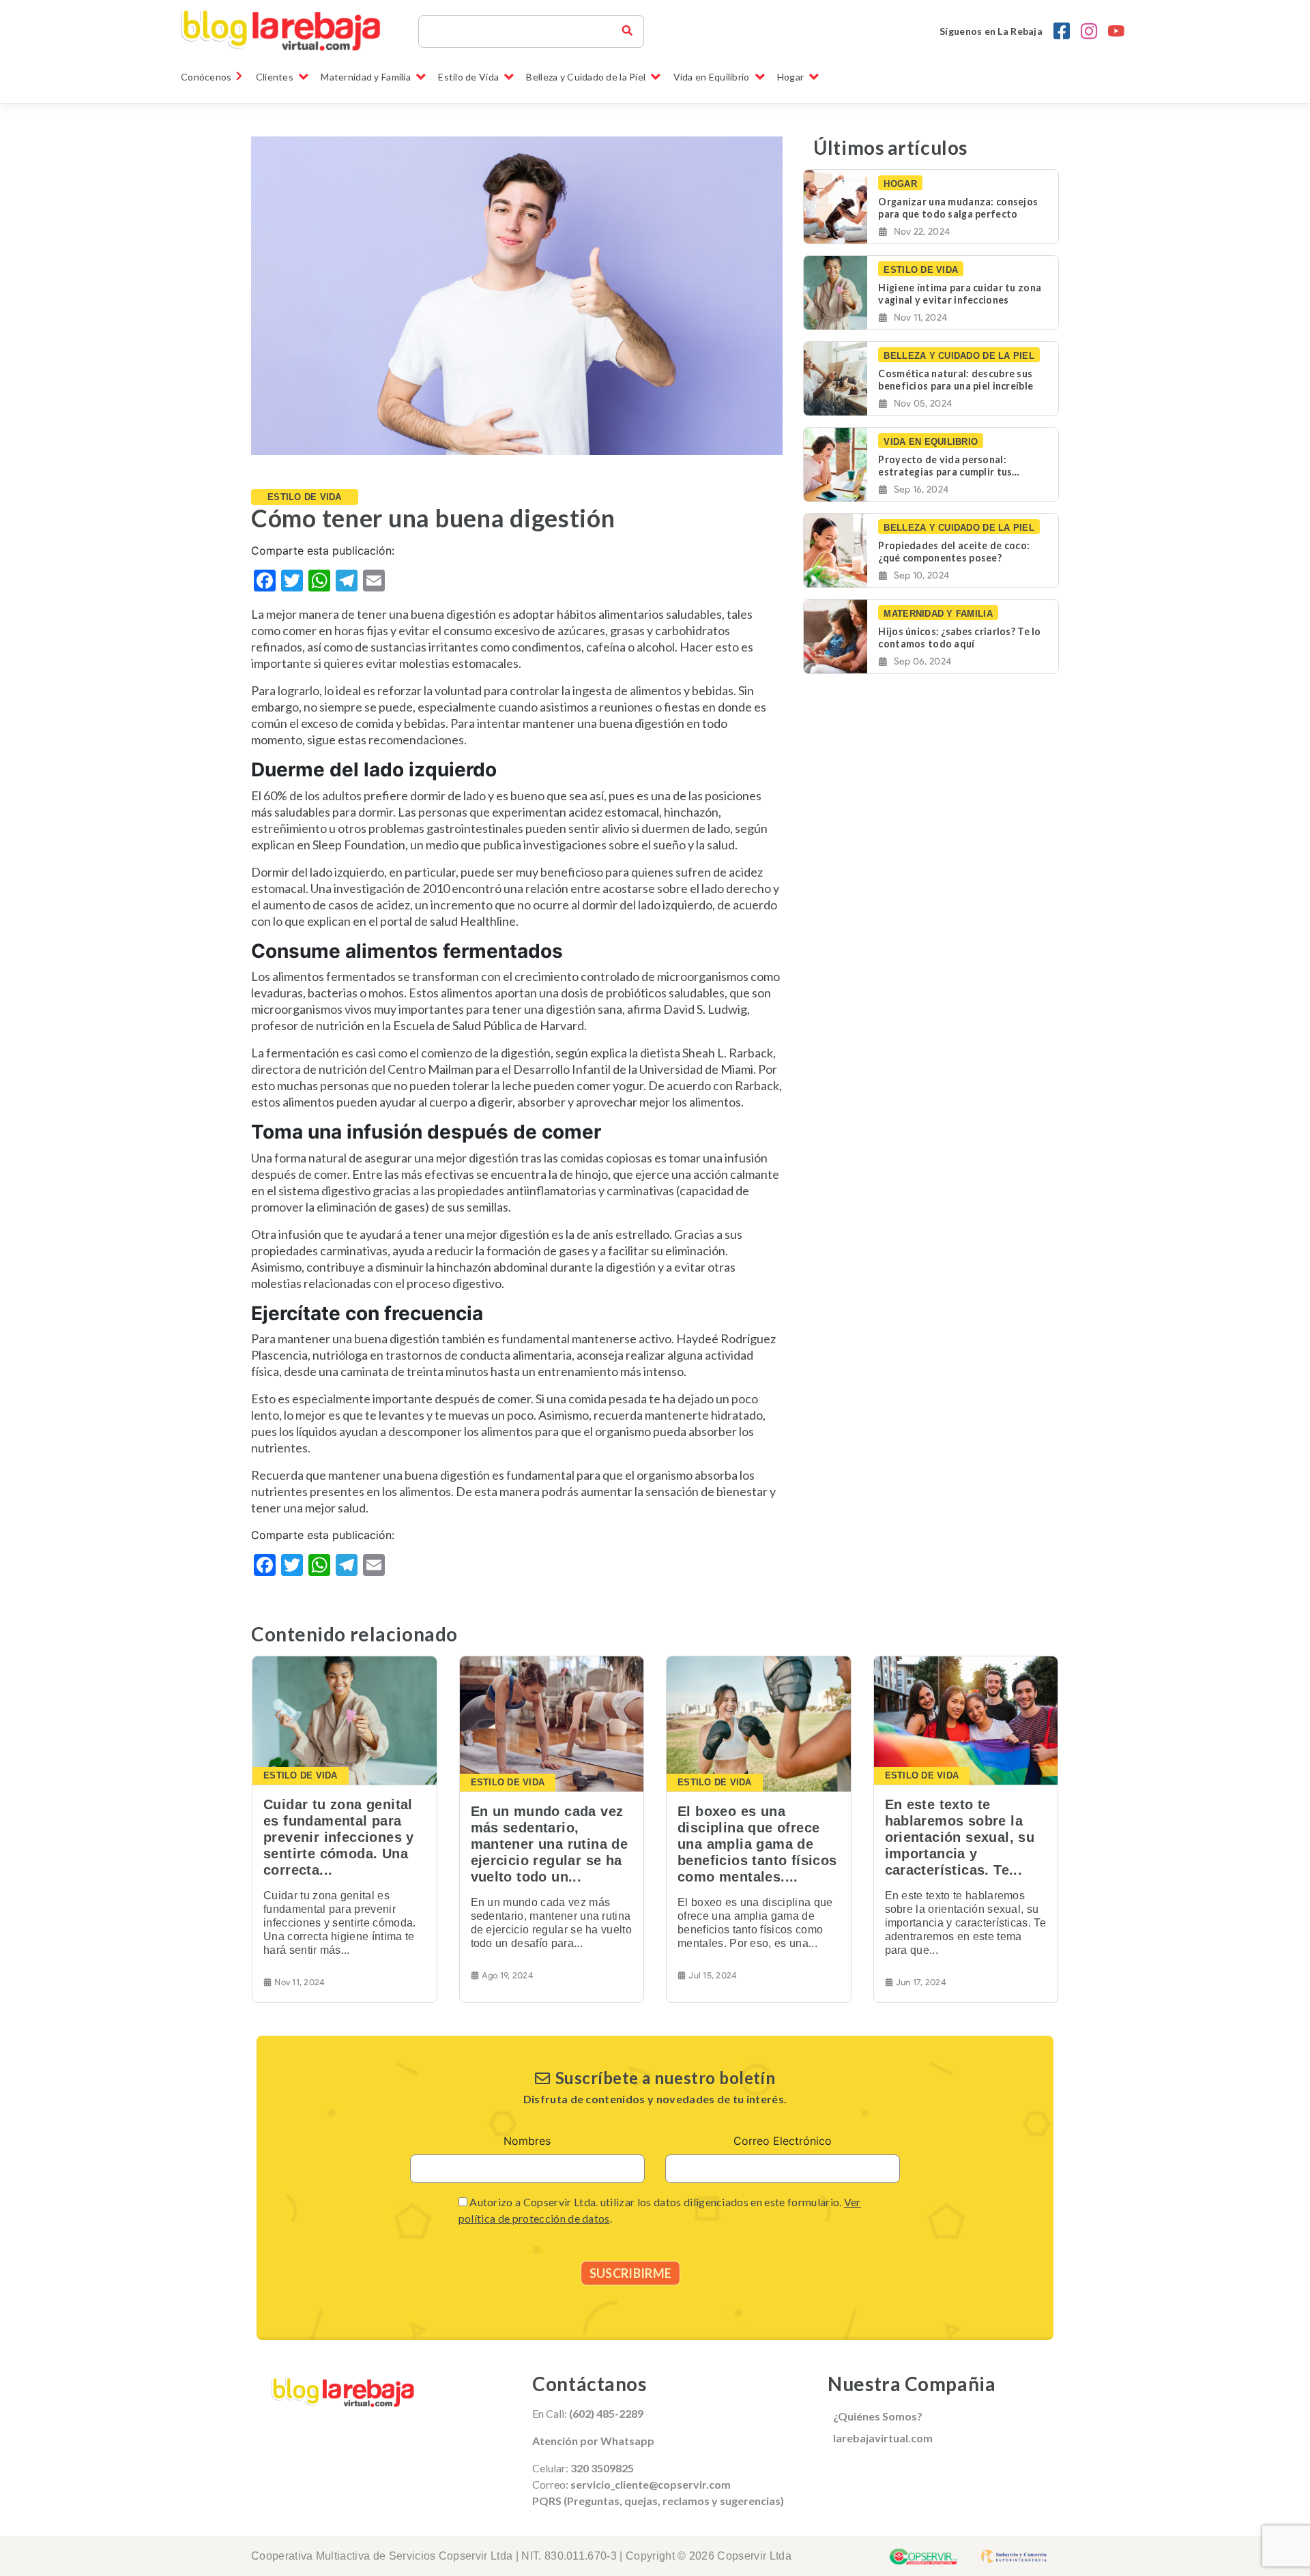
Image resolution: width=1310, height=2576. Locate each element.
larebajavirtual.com (883, 2438)
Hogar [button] (790, 77)
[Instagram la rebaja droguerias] (1089, 31)
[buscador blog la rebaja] (627, 31)
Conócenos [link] (206, 77)
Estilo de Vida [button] (468, 77)
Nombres (527, 2141)
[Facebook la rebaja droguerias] (1062, 31)
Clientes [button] (275, 77)
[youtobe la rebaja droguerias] (1116, 31)
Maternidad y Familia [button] (366, 77)
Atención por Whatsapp (593, 2441)
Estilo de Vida (305, 497)
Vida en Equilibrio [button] (712, 77)
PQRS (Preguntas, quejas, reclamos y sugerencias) (658, 2501)
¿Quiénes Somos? (878, 2416)
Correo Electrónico (783, 2141)
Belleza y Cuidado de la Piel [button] (586, 77)
